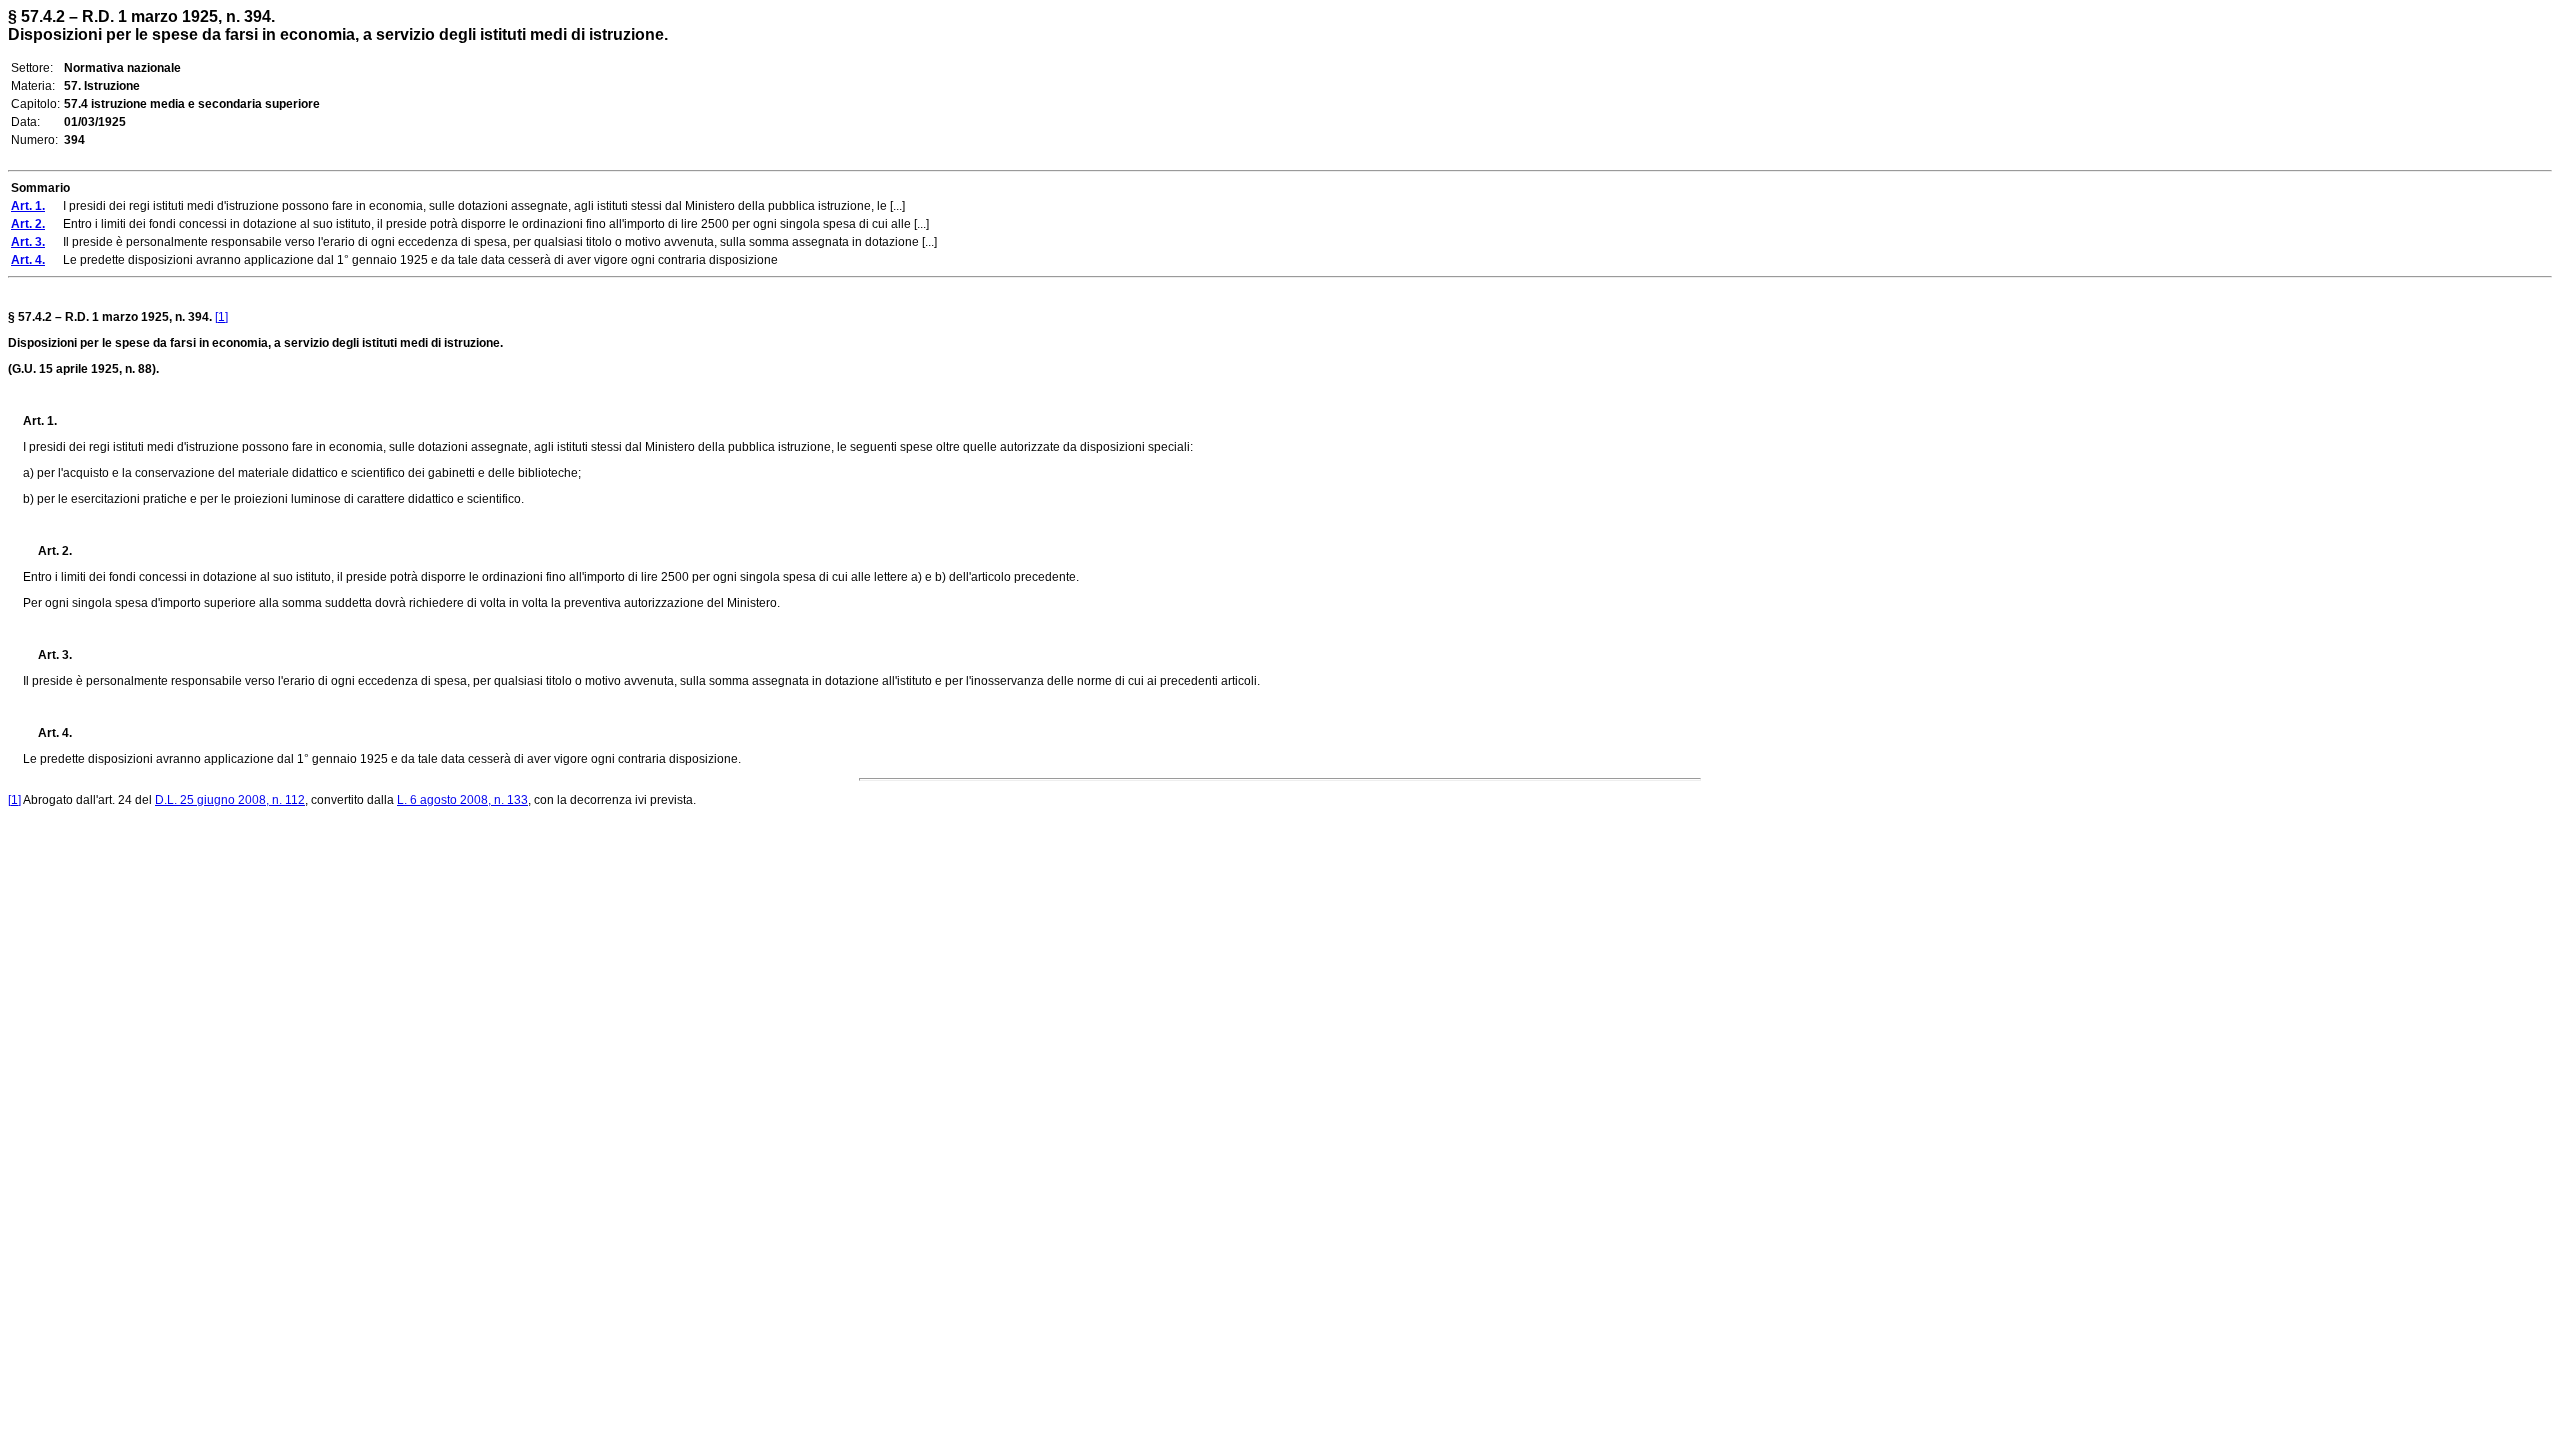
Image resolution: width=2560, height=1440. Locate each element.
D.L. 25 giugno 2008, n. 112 (230, 800)
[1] (221, 317)
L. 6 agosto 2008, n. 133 (462, 800)
